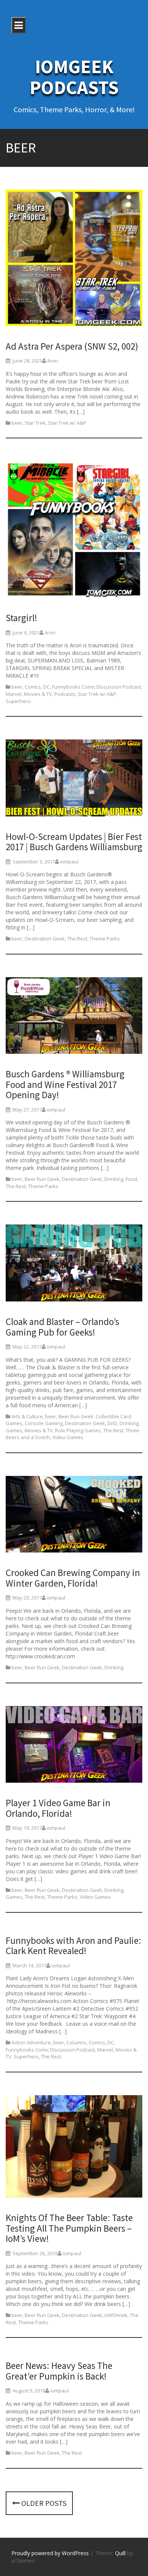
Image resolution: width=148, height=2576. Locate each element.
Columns (76, 2042)
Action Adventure (31, 2042)
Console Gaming (44, 1423)
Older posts (43, 2503)
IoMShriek (116, 2315)
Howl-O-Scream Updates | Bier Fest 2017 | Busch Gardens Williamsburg (74, 842)
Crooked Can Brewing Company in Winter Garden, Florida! (73, 1578)
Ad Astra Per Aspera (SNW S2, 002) (72, 346)
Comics (33, 687)
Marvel (14, 694)
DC (46, 687)
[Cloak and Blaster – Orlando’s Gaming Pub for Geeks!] (74, 1264)
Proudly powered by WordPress (50, 2553)
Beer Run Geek (42, 1179)
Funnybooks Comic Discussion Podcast (97, 687)
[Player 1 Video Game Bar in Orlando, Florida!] (74, 1746)
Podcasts (65, 694)
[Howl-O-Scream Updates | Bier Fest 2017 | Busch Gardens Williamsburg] (74, 779)
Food (131, 1179)
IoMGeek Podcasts (74, 77)
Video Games (68, 1437)
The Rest (77, 939)
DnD (112, 1423)
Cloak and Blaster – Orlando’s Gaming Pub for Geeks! (62, 1327)
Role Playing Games (78, 1430)
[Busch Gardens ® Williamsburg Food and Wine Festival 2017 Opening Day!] (74, 1017)
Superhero (18, 701)
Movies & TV (38, 694)
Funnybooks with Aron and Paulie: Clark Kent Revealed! (73, 1946)
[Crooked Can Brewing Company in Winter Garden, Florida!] (74, 1516)
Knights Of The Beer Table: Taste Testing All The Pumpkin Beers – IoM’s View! (69, 2228)
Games (14, 1430)
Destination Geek (45, 939)
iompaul (69, 862)
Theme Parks (105, 939)
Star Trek (35, 423)
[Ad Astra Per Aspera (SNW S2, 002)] (74, 259)
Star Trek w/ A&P (67, 423)
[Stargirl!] (74, 531)
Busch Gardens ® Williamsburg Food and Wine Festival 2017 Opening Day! (65, 1084)
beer (17, 423)
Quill (120, 2553)
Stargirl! (21, 618)
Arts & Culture (27, 1416)
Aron (53, 361)
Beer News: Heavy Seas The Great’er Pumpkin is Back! (59, 2371)
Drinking (114, 1179)
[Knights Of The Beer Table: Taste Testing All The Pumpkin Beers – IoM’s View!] (74, 2148)
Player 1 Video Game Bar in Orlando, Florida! (58, 1808)
